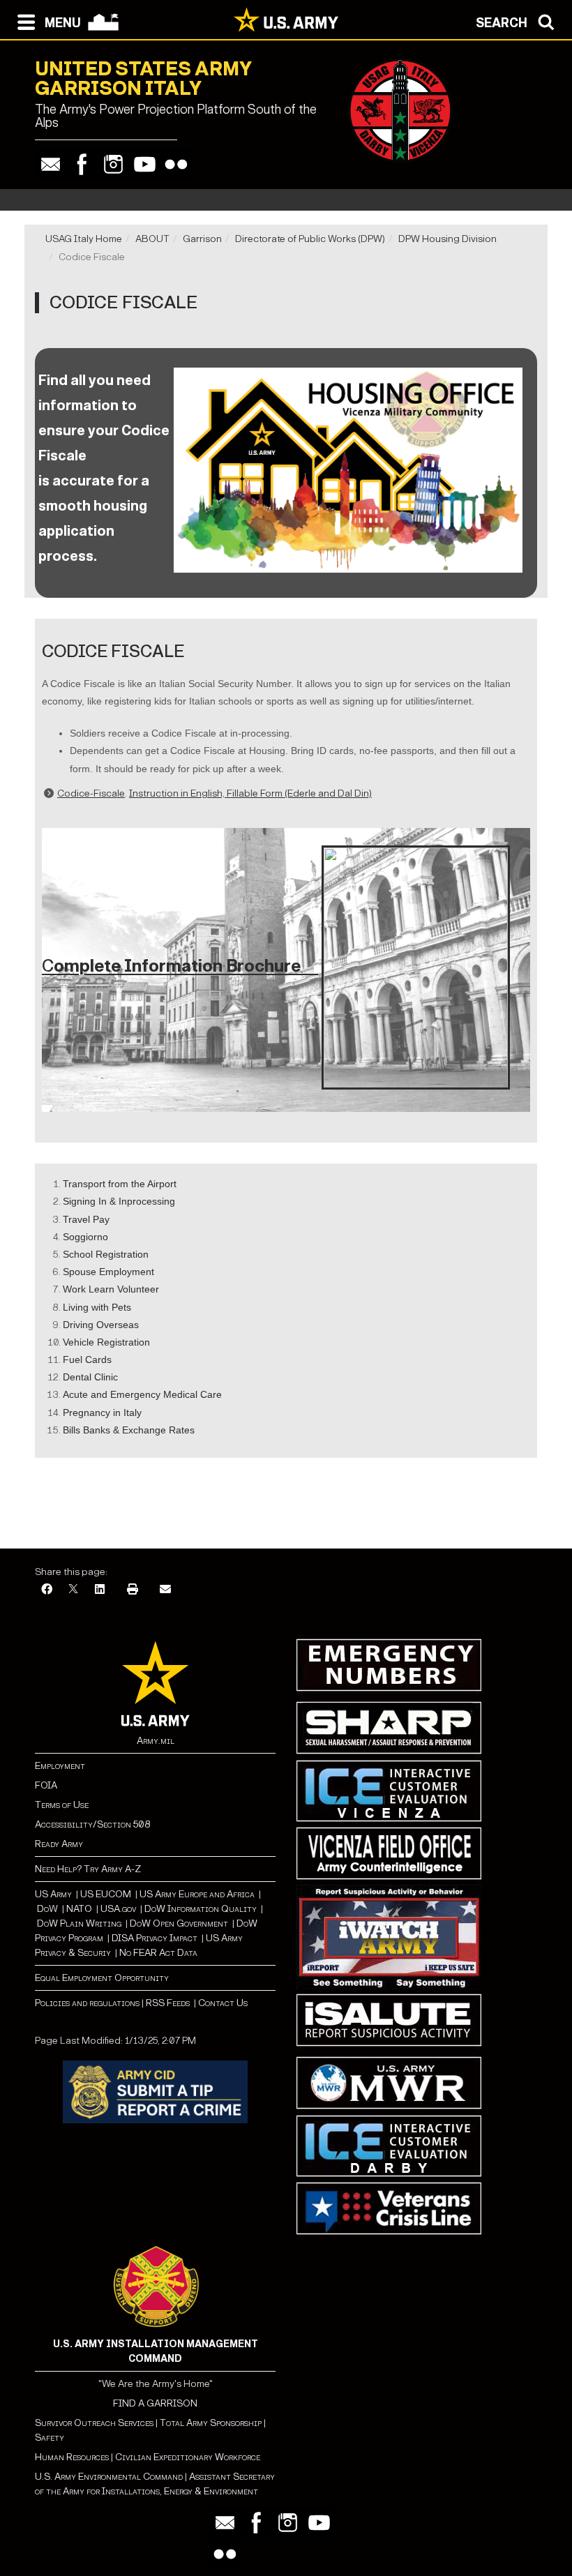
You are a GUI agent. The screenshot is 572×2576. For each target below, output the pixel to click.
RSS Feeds (169, 2003)
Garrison (202, 239)
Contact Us (223, 2003)
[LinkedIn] (100, 1590)
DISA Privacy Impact (155, 1938)
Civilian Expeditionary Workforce (188, 2457)
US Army (53, 1894)
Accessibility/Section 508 (92, 1824)
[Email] (51, 164)
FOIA (46, 1785)
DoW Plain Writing (79, 1923)
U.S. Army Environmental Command (109, 2477)
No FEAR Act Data (158, 1953)
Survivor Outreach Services (94, 2423)
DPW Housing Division (447, 239)
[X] (73, 1590)
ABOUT (152, 239)
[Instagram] (113, 164)
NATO (79, 1909)
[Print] (133, 1590)
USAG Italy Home (84, 239)
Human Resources (72, 2457)
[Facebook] (82, 164)
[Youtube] (145, 164)
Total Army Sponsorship (211, 2423)
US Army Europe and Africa (197, 1894)
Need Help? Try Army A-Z (88, 1869)
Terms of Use (62, 1805)
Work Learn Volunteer (111, 1289)
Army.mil (156, 1741)
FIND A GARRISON (155, 2403)
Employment (60, 1766)
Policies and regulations (87, 2003)
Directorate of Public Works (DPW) (310, 239)
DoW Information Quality (201, 1909)
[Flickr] (176, 164)
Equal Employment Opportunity (102, 1978)
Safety (50, 2438)
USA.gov (118, 1909)
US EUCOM (106, 1894)
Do (43, 1909)
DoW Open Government (179, 1923)
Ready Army (59, 1844)
